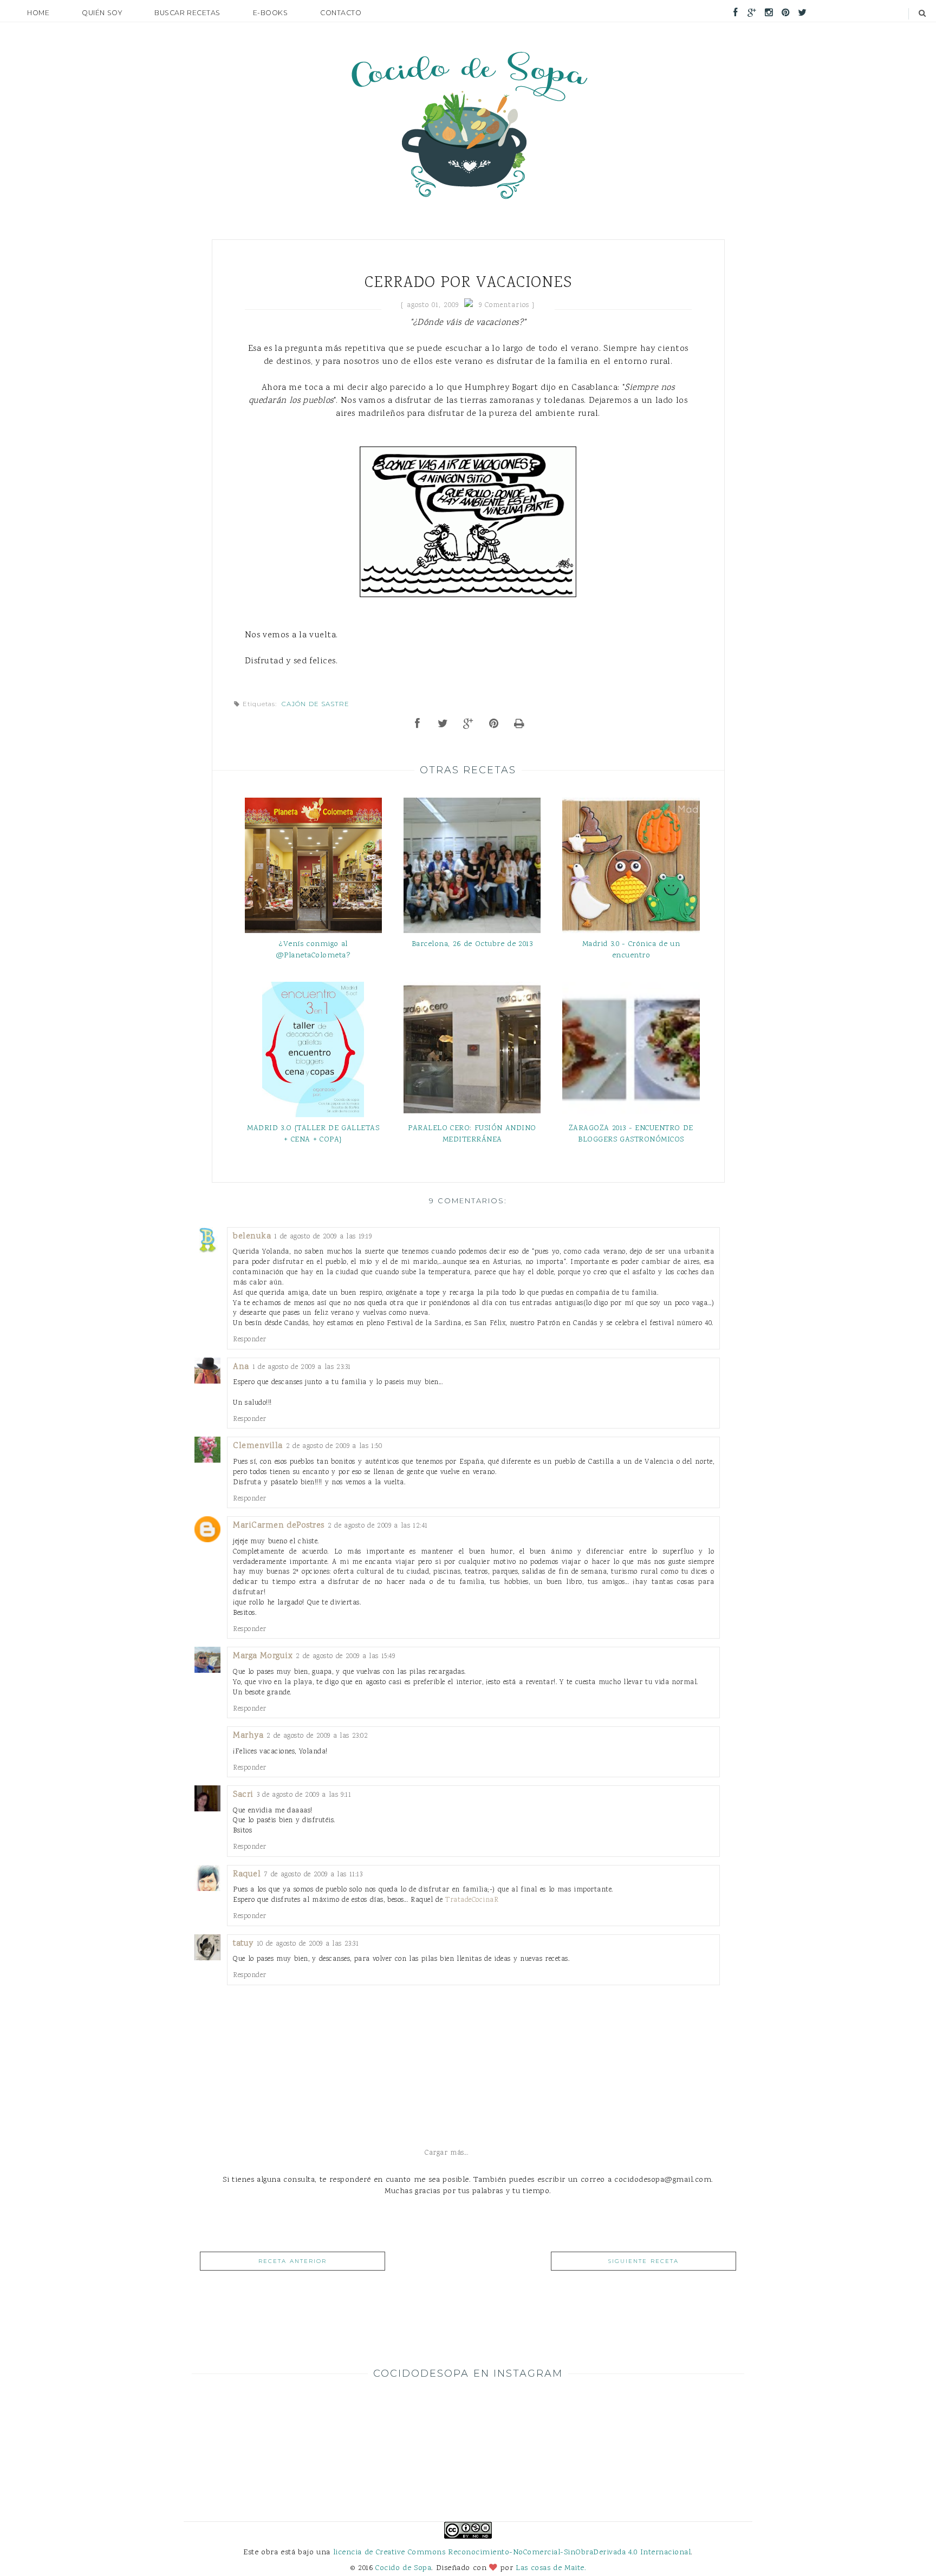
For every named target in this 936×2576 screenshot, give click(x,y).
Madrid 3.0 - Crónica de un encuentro (631, 950)
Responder (250, 1339)
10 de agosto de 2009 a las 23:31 (308, 1944)
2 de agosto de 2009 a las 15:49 (345, 1656)
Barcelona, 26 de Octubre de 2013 (472, 944)
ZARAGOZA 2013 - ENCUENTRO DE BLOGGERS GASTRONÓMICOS (631, 1134)
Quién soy (102, 13)
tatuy (243, 1944)
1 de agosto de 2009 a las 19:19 (323, 1237)
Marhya (248, 1736)
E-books (271, 13)
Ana (241, 1367)
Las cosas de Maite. (551, 2568)
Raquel (247, 1874)
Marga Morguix (263, 1656)
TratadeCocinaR (472, 1900)
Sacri (243, 1795)
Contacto (341, 13)
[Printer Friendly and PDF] (520, 725)
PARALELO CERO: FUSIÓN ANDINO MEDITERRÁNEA (472, 1134)
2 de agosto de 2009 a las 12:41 (378, 1526)
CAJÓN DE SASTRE (316, 704)
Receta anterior (292, 2261)
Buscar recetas (187, 13)
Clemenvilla (258, 1446)
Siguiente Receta (643, 2261)
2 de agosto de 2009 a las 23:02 (317, 1736)
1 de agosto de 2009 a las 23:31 (302, 1367)
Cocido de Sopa (403, 2568)
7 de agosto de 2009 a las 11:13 (313, 1874)
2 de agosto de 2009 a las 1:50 (334, 1446)
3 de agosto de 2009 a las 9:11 (304, 1795)
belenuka (252, 1237)
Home (38, 13)
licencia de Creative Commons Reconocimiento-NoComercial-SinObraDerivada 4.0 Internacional (512, 2552)
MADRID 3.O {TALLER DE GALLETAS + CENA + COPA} (313, 1134)
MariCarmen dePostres (279, 1526)
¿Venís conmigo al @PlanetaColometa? (313, 950)
